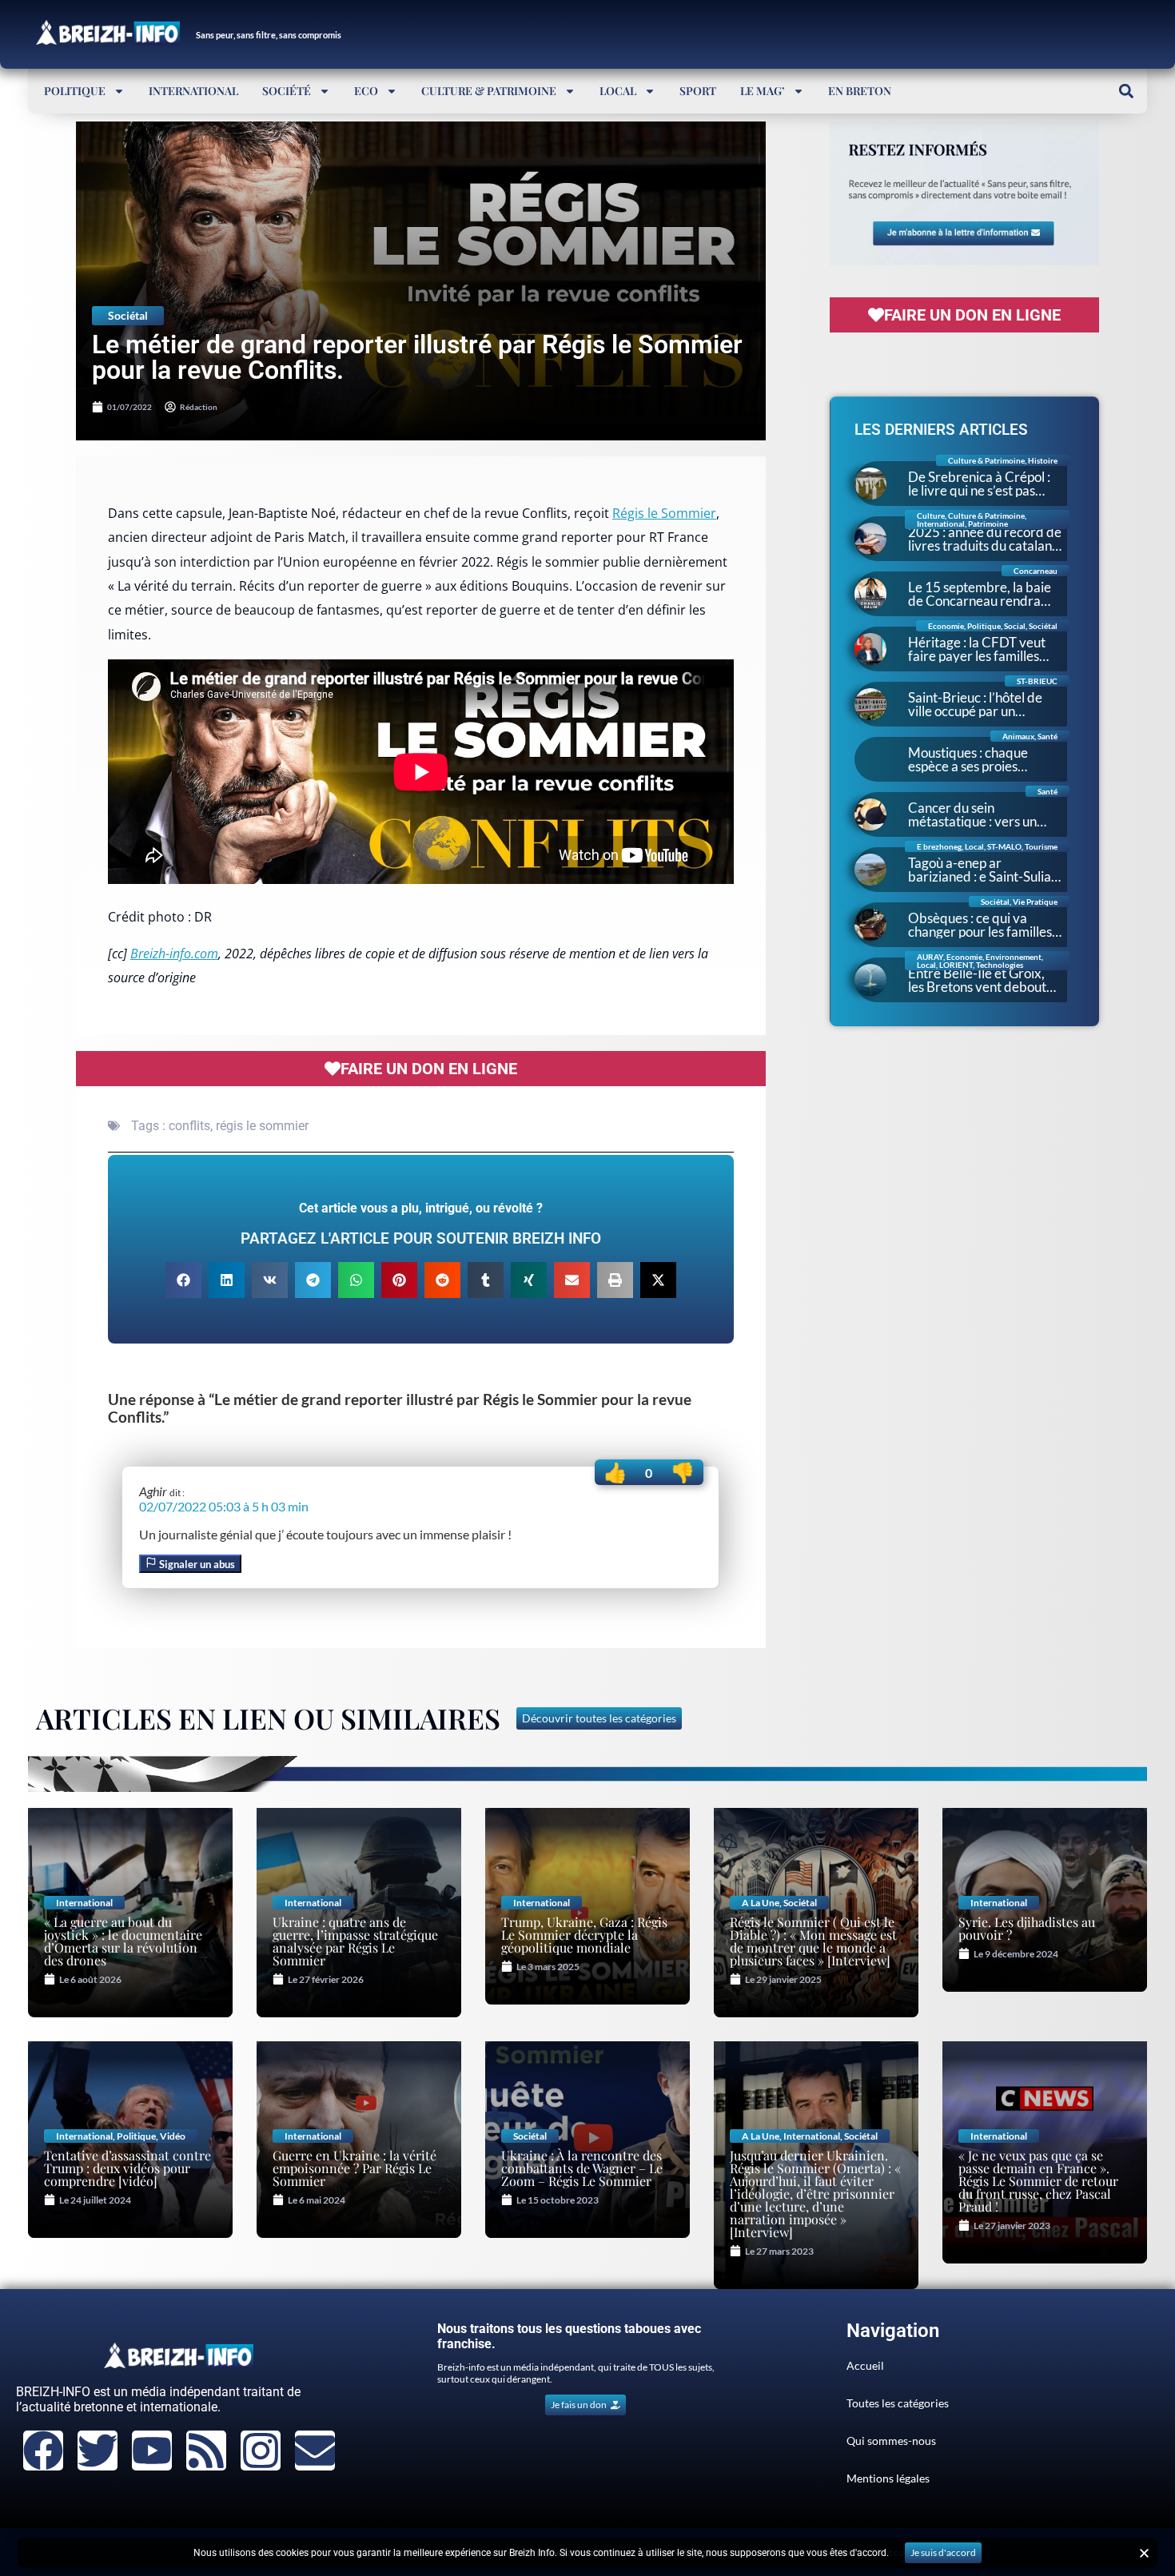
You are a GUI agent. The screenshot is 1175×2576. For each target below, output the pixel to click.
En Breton (860, 91)
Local (618, 91)
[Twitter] (98, 2451)
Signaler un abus (196, 1564)
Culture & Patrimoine (489, 91)
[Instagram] (261, 2451)
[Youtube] (152, 2451)
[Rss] (206, 2451)
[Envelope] (315, 2451)
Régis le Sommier (664, 513)
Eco (366, 91)
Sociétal (128, 315)
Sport (698, 91)
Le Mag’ (763, 91)
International (193, 91)
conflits (189, 1126)
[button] (1126, 91)
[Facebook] (43, 2451)
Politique (75, 91)
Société (287, 91)
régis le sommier (262, 1126)
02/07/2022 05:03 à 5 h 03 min (224, 1506)
